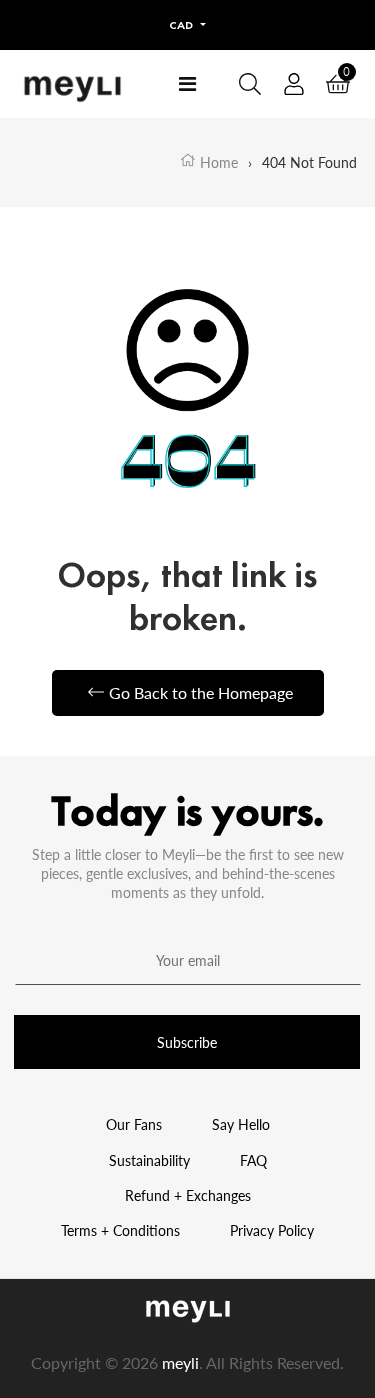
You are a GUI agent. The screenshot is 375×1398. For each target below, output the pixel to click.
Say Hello (241, 1124)
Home (217, 162)
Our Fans (134, 1124)
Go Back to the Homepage (201, 692)
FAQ (253, 1160)
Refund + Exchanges (188, 1195)
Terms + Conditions (120, 1230)
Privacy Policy (272, 1230)
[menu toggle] (187, 84)
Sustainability (149, 1160)
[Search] (250, 84)
